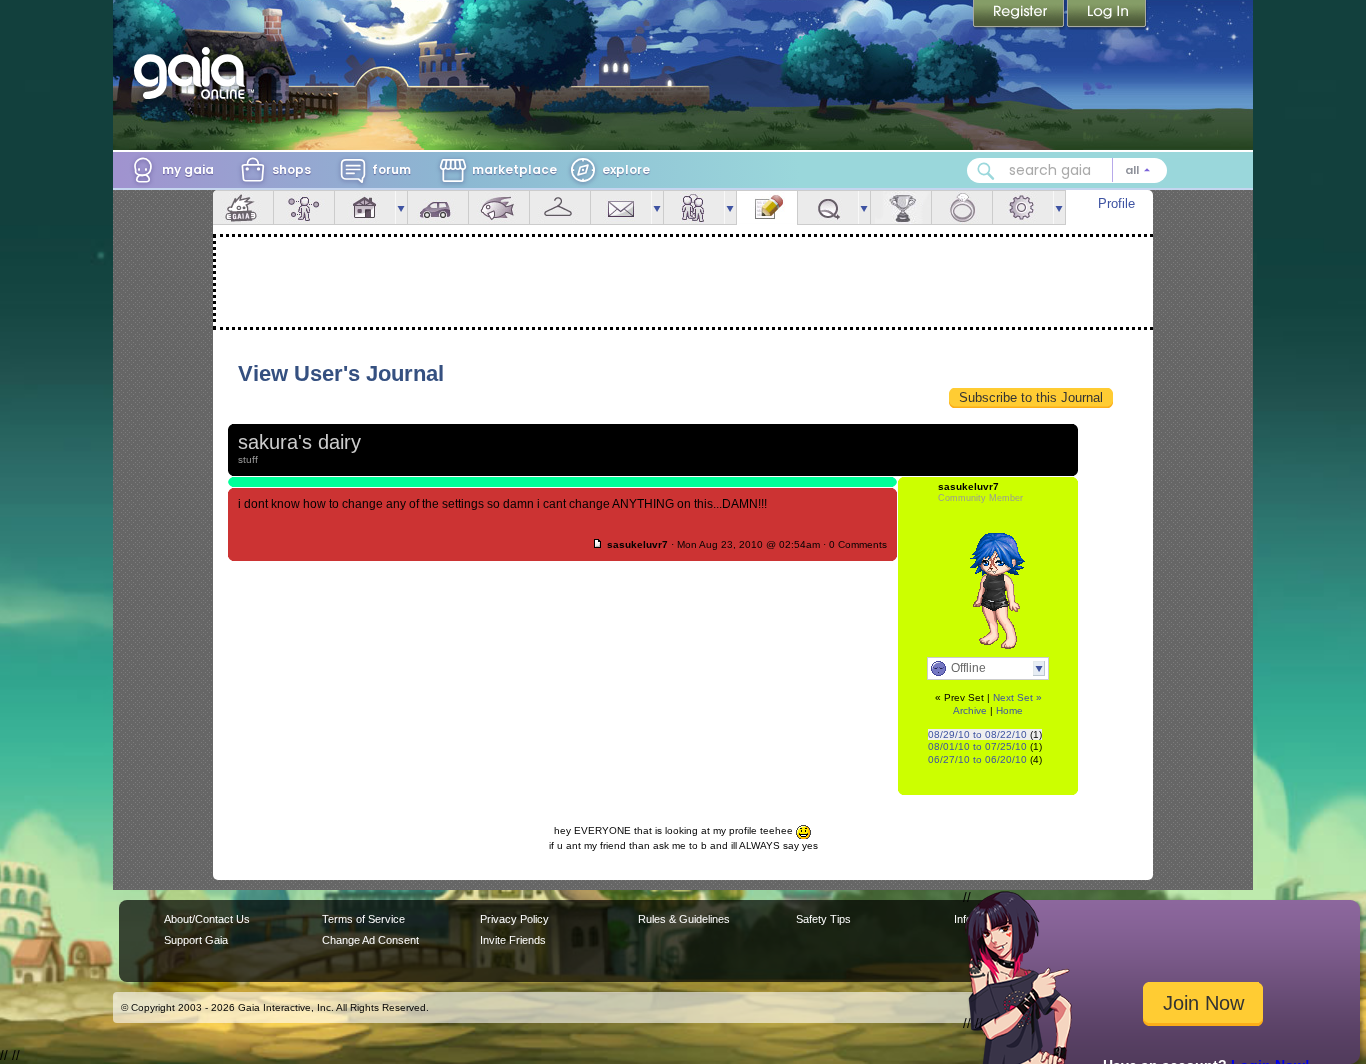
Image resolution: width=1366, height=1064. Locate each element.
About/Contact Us (207, 919)
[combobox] (1067, 170)
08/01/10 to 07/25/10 (977, 746)
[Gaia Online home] (194, 73)
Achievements (901, 207)
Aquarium (499, 207)
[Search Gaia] (986, 171)
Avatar (304, 207)
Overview (243, 207)
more (401, 207)
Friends (694, 207)
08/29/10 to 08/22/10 (977, 734)
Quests (828, 207)
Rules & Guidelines (684, 919)
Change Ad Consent (370, 940)
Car (438, 207)
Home (1009, 710)
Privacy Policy (514, 919)
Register (1020, 15)
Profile (1116, 203)
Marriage (962, 207)
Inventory (560, 207)
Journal (767, 207)
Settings (1023, 207)
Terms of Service (363, 919)
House (365, 207)
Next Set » (1017, 697)
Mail (621, 207)
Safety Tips (823, 919)
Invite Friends (513, 940)
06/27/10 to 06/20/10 (977, 759)
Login (1107, 15)
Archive (970, 710)
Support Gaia (196, 940)
